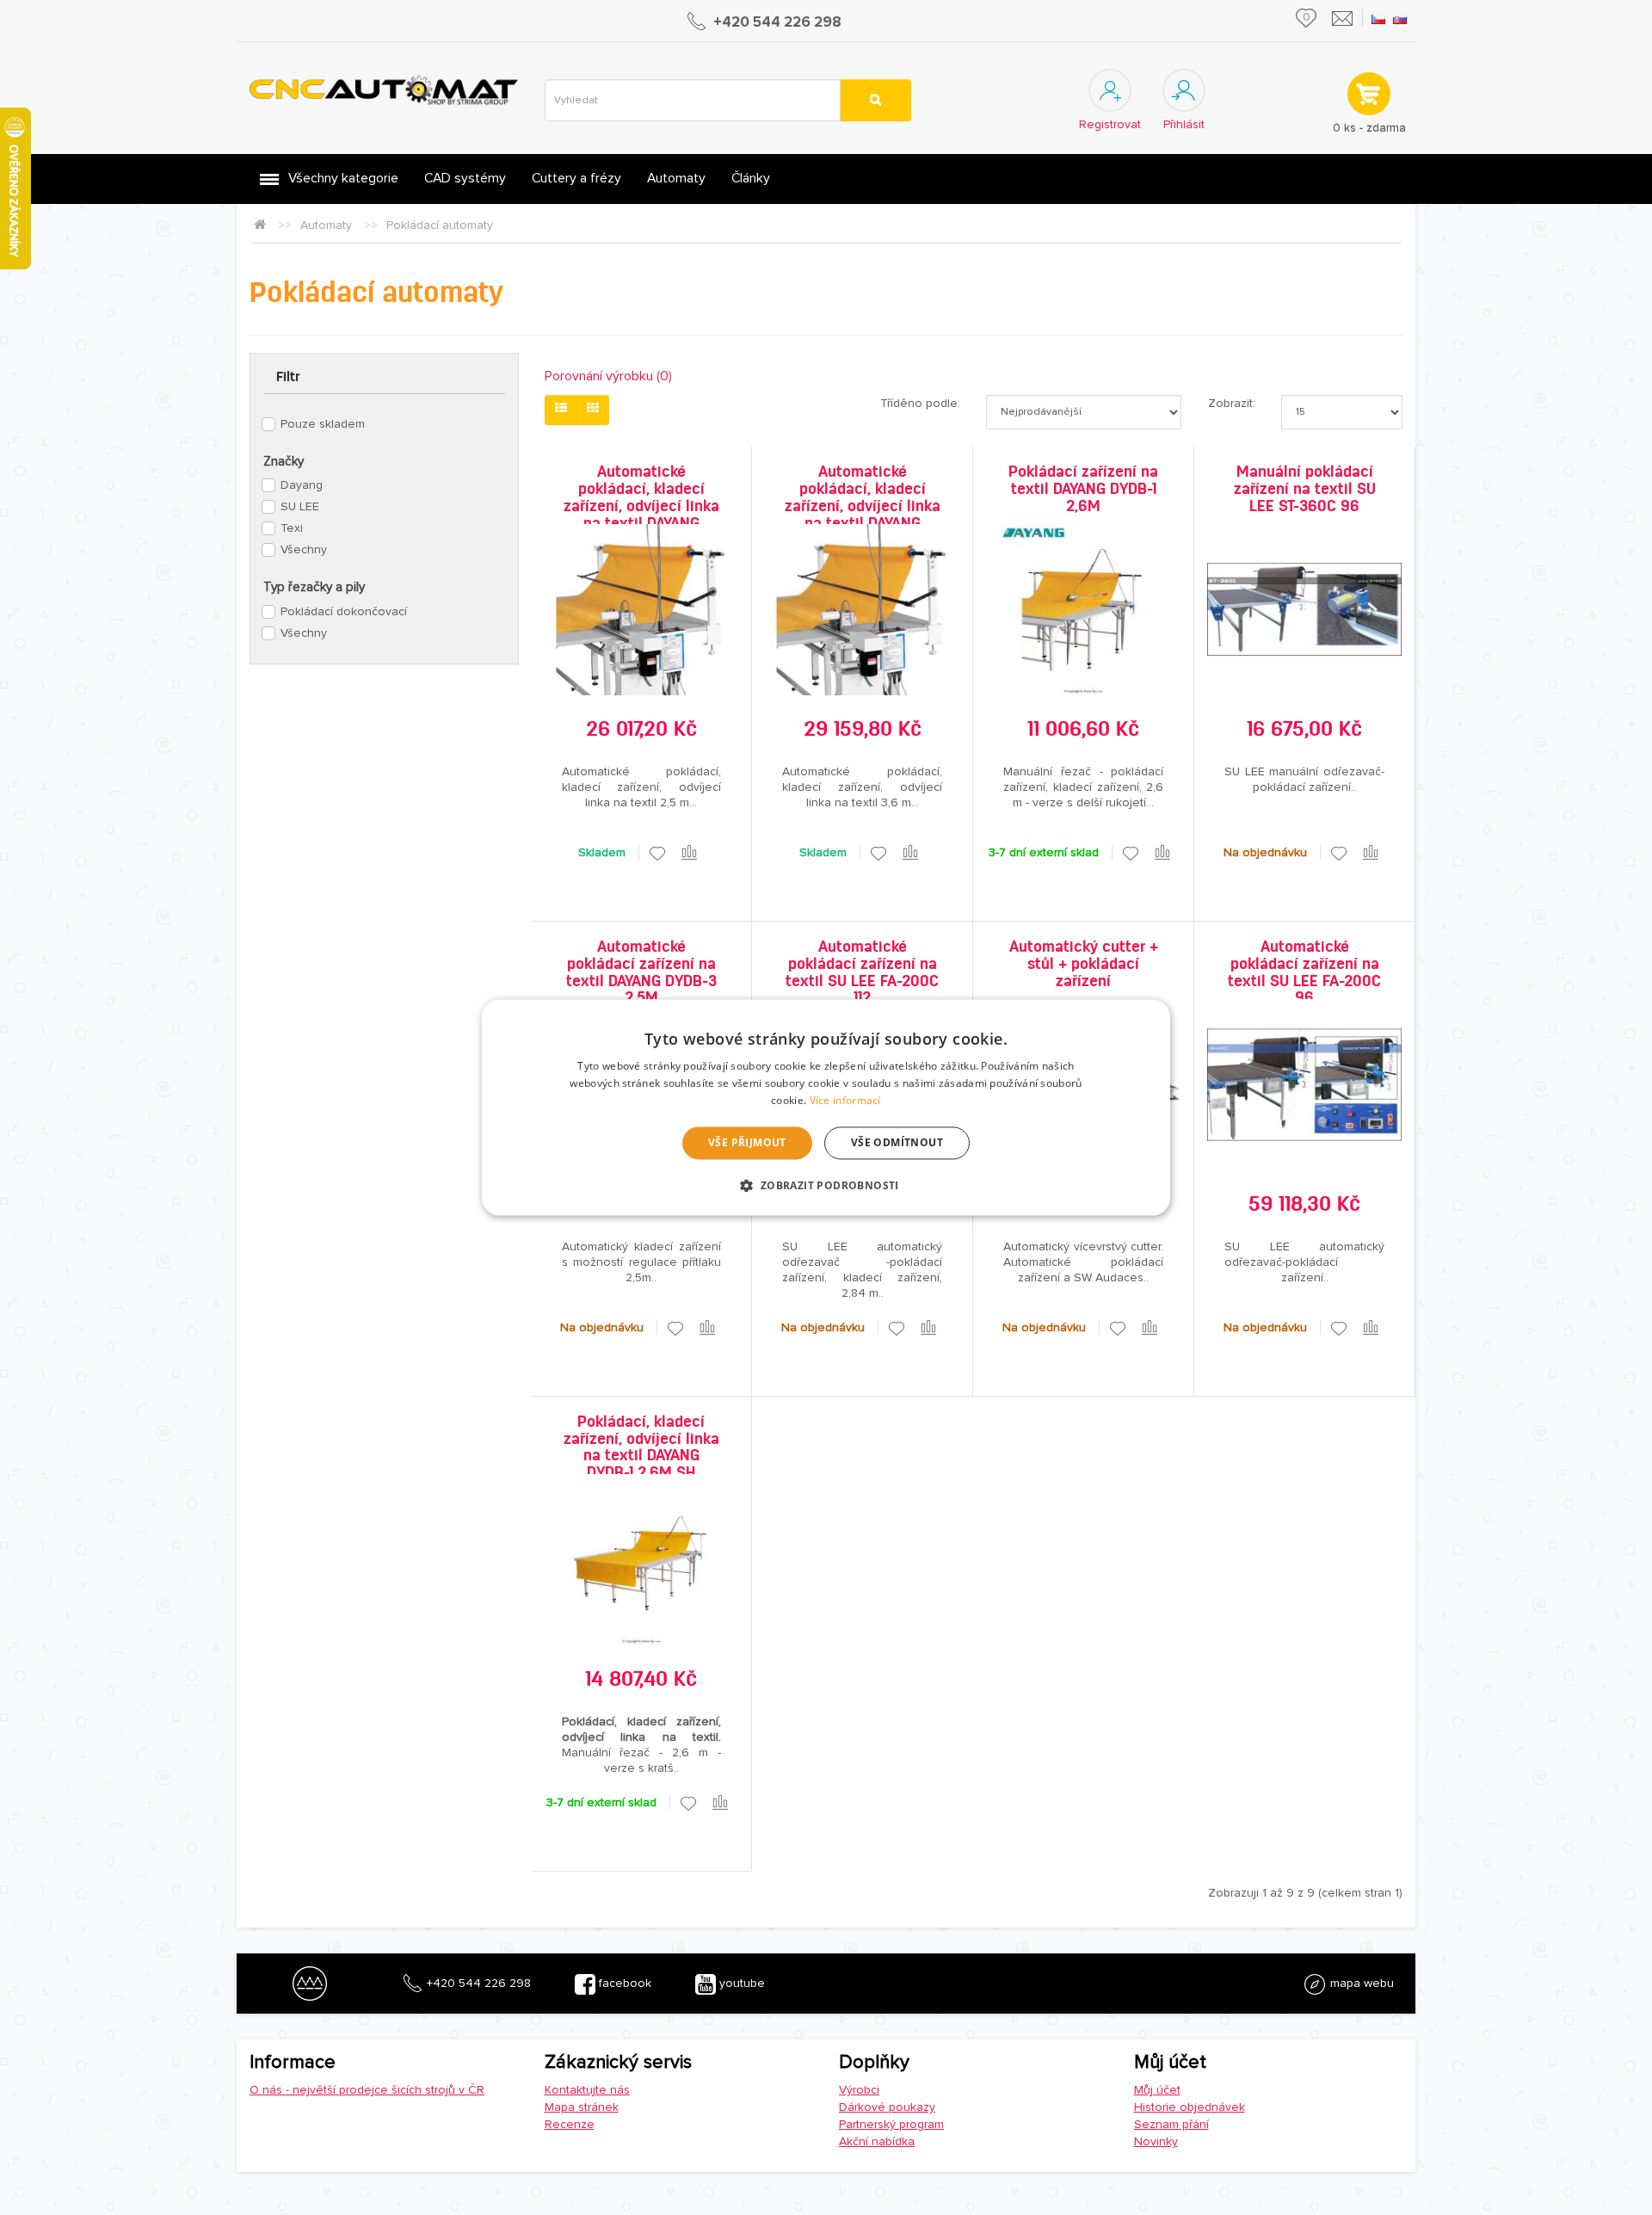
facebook (623, 1983)
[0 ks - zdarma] (1368, 93)
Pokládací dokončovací (344, 611)
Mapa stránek (582, 2107)
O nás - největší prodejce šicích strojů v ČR (367, 2090)
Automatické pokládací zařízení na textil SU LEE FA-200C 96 (1304, 972)
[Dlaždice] (593, 410)
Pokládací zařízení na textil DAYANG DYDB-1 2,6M (1083, 489)
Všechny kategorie (343, 179)
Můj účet (1157, 2090)
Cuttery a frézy (576, 179)
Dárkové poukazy (887, 2107)
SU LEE (300, 506)
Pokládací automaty (440, 225)
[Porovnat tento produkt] (690, 853)
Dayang (302, 485)
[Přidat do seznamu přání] (657, 853)
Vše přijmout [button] (747, 1142)
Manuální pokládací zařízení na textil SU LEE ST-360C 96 (1305, 489)
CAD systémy (465, 179)
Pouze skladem (323, 424)
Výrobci (859, 2090)
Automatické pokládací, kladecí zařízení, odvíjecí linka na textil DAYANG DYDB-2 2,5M (641, 506)
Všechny (304, 549)
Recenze (570, 2124)
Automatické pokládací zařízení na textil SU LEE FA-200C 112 (862, 972)
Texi (292, 528)
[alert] (826, 1107)
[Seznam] (561, 410)
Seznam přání (1171, 2124)
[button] (826, 1186)
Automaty (676, 179)
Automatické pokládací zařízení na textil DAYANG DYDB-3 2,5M (641, 972)
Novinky (1156, 2141)
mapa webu (1360, 1983)
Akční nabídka (877, 2141)
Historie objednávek (1190, 2107)
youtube (740, 1983)
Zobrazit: (1232, 403)
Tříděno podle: (920, 403)
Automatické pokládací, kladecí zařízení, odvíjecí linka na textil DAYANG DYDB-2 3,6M (863, 506)
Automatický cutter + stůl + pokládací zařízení (1084, 964)
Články (751, 179)
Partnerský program (891, 2124)
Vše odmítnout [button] (897, 1142)
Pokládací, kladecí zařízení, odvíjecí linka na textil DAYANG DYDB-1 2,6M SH (641, 1447)
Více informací (845, 1100)
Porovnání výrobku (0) (608, 376)
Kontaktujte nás (587, 2090)
